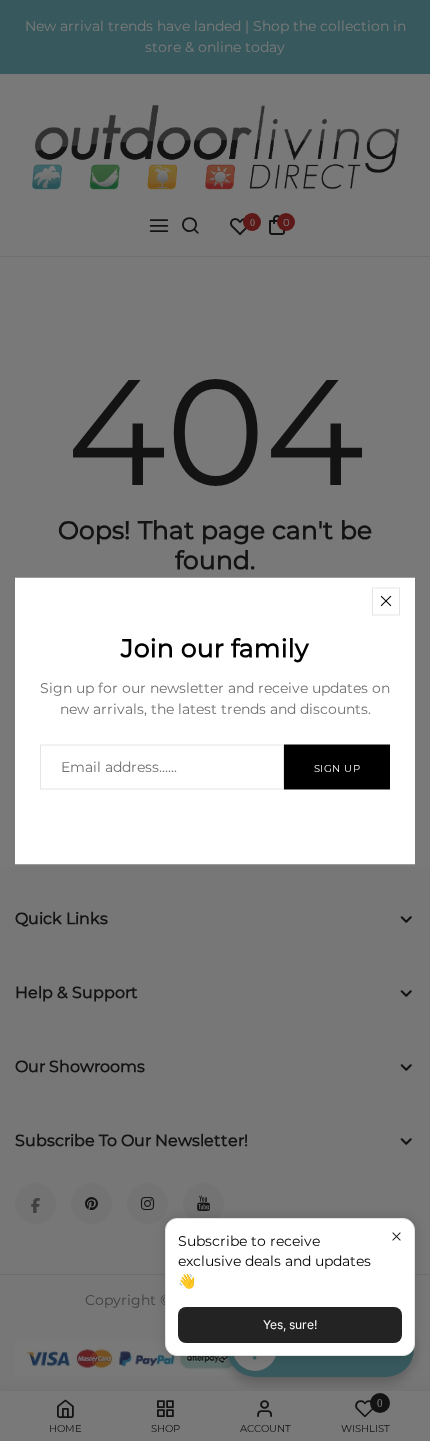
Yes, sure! (290, 1324)
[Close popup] (396, 1236)
